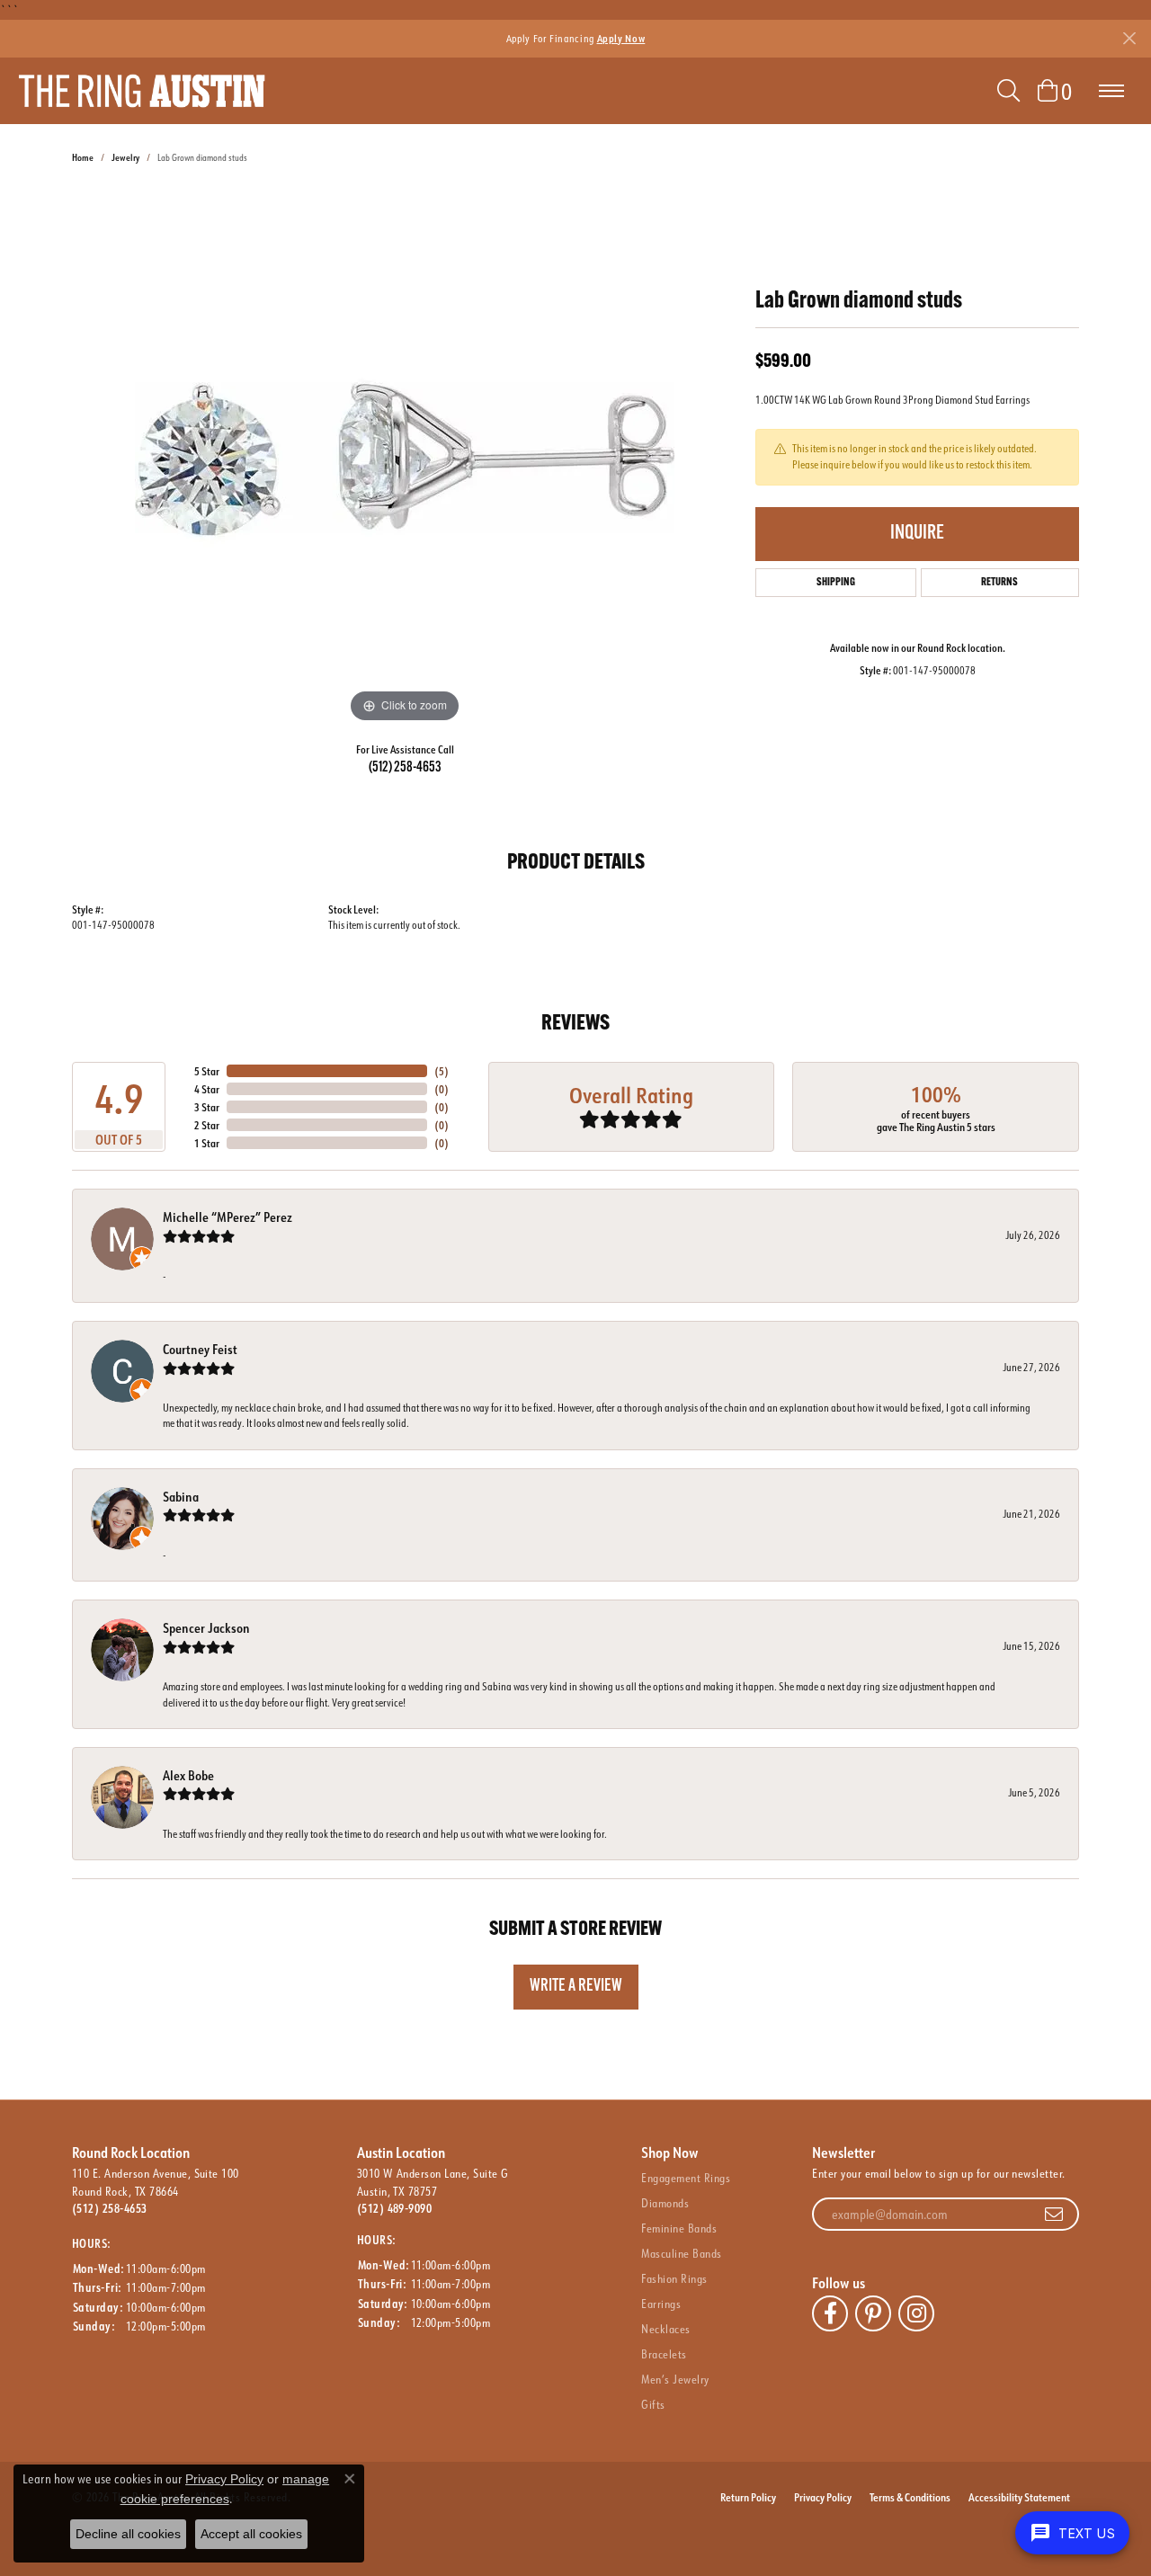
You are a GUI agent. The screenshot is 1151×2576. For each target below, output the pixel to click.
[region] (405, 458)
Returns (999, 583)
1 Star (207, 1143)
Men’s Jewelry (675, 2379)
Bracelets (664, 2354)
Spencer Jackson (206, 1628)
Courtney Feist (200, 1349)
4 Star (207, 1089)
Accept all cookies (251, 2534)
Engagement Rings (686, 2178)
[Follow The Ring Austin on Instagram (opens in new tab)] (916, 2313)
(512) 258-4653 (405, 768)
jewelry (125, 158)
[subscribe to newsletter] (1054, 2215)
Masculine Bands (681, 2253)
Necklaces (665, 2329)
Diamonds (665, 2203)
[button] (1008, 91)
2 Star (207, 1125)
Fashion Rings (674, 2278)
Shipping (836, 583)
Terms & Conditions (910, 2497)
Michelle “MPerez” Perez (228, 1217)
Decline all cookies (128, 2534)
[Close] (1129, 38)
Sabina (181, 1497)
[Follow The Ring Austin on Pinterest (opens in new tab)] (873, 2313)
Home (83, 158)
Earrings (661, 2304)
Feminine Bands (679, 2228)
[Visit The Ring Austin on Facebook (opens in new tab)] (830, 2313)
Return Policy (748, 2497)
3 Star (207, 1107)
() (442, 1071)
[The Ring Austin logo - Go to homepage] (142, 91)
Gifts (653, 2404)
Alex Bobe (188, 1775)
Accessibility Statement (1019, 2497)
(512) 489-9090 (395, 2208)
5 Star (207, 1071)
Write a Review (576, 1987)
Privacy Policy (823, 2497)
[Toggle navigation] (1111, 91)
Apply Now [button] (621, 38)
